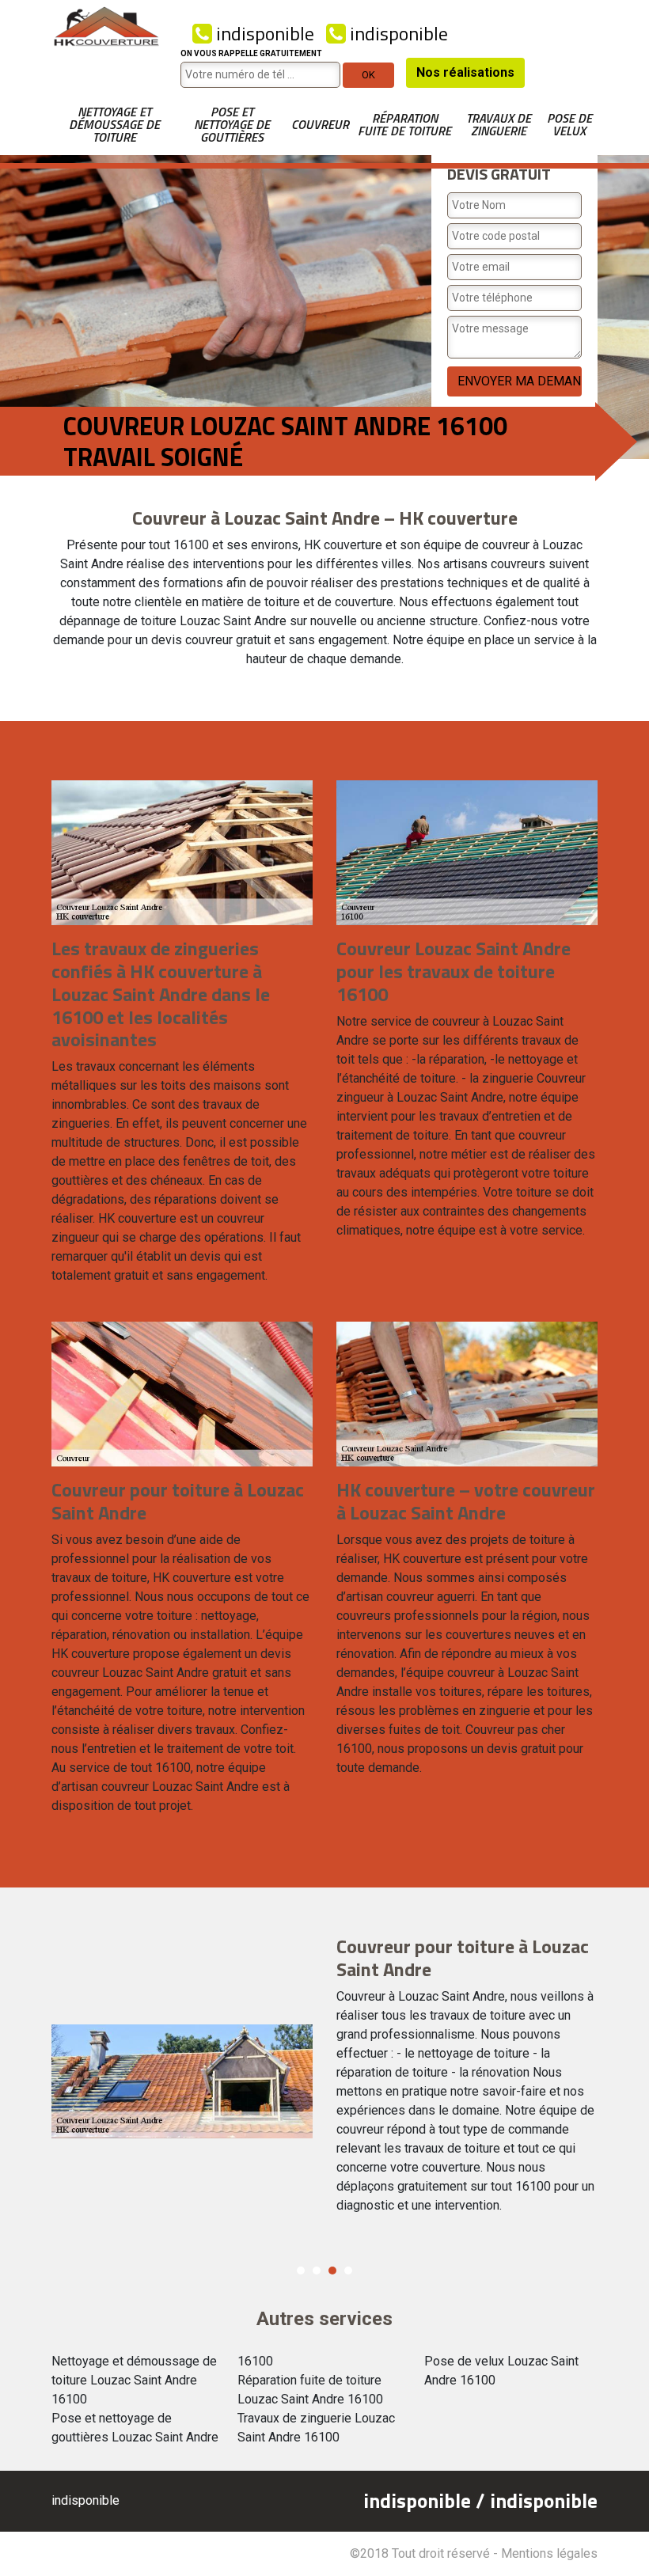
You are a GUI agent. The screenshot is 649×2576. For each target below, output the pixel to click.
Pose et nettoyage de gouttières (232, 124)
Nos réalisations (465, 72)
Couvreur (320, 124)
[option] (324, 2081)
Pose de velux (569, 124)
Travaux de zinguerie (499, 124)
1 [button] (301, 2271)
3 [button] (332, 2271)
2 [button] (317, 2271)
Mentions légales (549, 2553)
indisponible (263, 33)
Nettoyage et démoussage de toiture (114, 124)
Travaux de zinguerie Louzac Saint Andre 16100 (316, 2428)
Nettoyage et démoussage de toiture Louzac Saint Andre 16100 (134, 2380)
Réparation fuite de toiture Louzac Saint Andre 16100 (310, 2390)
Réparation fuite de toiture (404, 124)
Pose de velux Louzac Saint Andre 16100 (501, 2371)
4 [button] (348, 2271)
